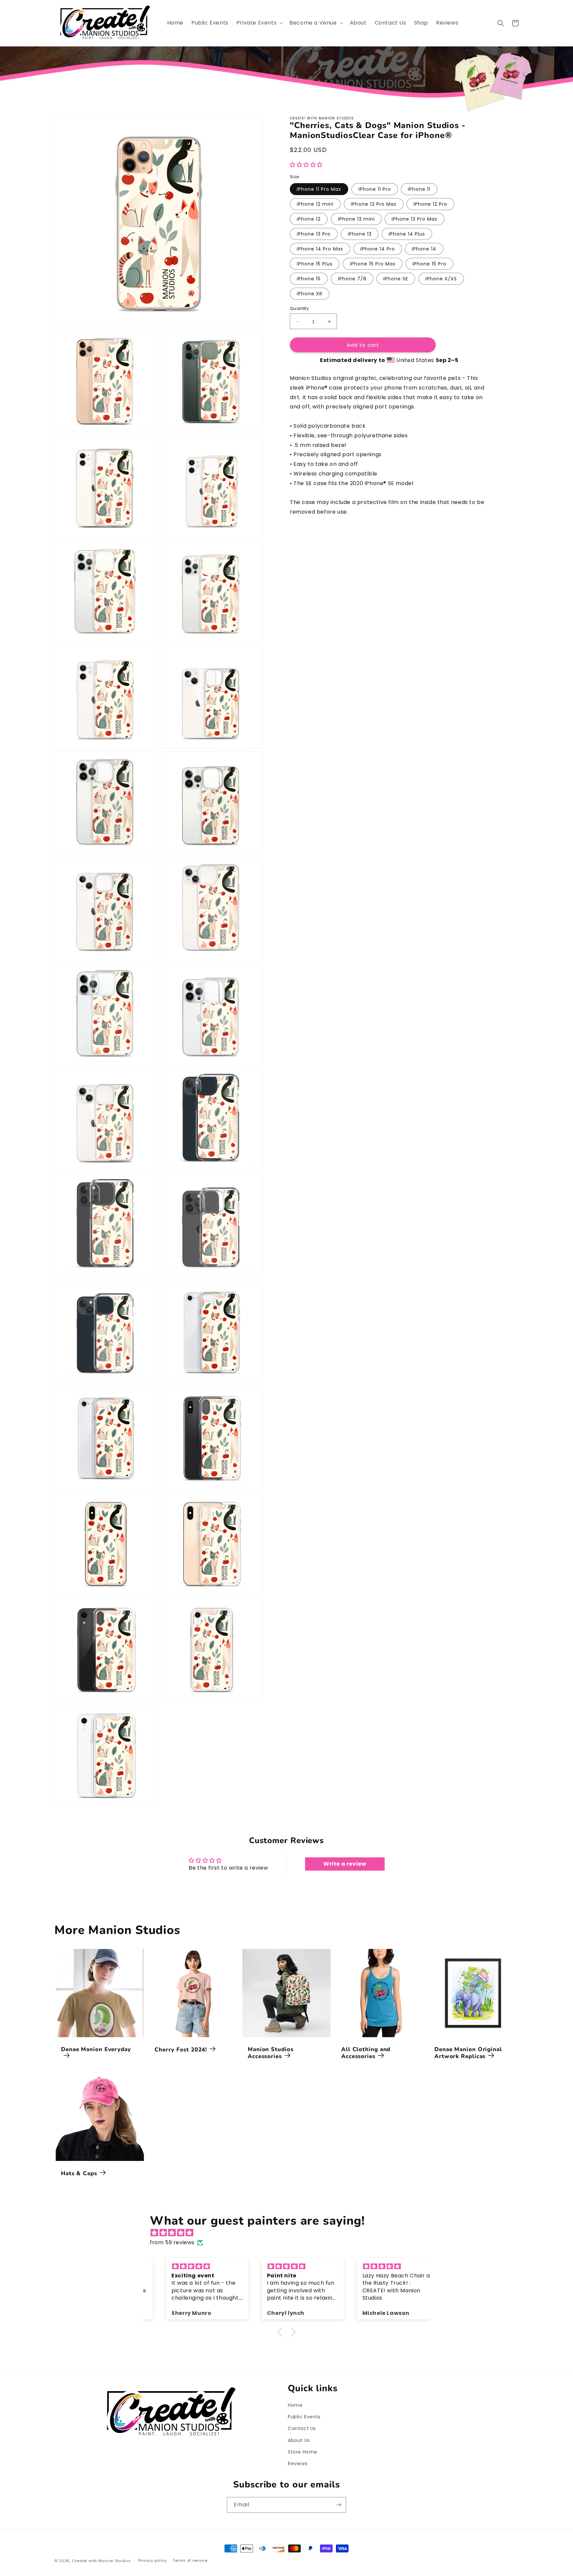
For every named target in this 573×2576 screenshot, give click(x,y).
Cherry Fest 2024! (181, 2049)
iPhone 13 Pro (314, 234)
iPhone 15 (309, 279)
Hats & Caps (79, 2173)
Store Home (303, 2452)
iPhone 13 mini (356, 219)
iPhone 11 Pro (375, 189)
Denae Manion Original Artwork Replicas (468, 2053)
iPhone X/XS (441, 279)
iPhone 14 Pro (378, 249)
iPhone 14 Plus (407, 234)
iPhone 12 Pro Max (374, 204)
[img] (290, 2233)
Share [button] (305, 532)
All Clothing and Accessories (366, 2053)
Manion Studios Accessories (271, 2053)
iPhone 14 (424, 249)
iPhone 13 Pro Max (414, 219)
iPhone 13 (360, 234)
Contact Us (302, 2429)
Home (295, 2405)
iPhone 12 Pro (430, 204)
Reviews (298, 2464)
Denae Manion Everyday (96, 2049)
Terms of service (190, 2561)
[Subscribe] (339, 2505)
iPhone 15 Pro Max (373, 264)
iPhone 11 (419, 189)
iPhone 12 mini (315, 204)
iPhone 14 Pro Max (320, 249)
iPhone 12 (309, 219)
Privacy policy (153, 2561)
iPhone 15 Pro (429, 264)
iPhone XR (310, 294)
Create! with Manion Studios (101, 2561)
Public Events (304, 2417)
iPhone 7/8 (352, 279)
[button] (259, 23)
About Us (299, 2440)
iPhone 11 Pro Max (319, 189)
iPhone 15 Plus (315, 264)
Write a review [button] (345, 1864)
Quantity (299, 308)
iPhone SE (396, 279)
